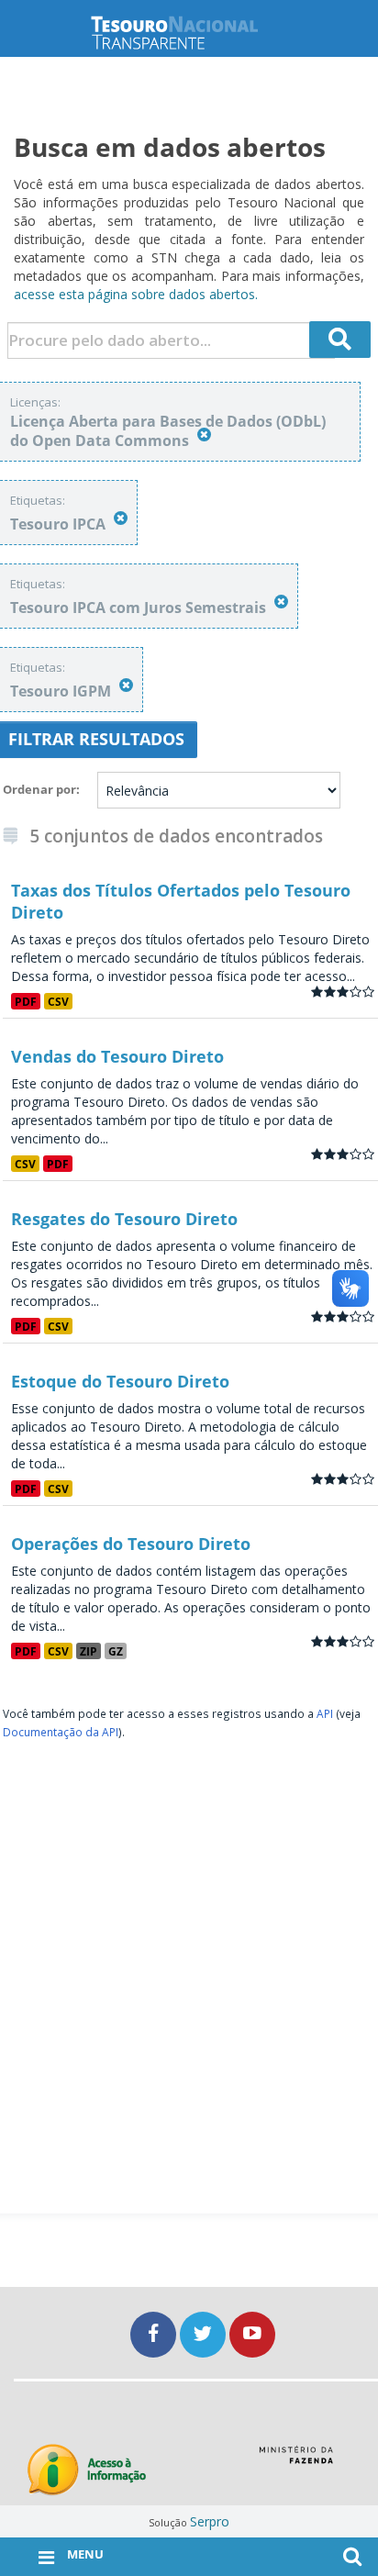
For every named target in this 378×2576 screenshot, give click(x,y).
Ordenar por (39, 789)
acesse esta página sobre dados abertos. (136, 294)
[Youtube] (252, 2334)
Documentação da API (61, 1732)
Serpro (210, 2521)
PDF (26, 1001)
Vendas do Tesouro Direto (117, 1056)
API (325, 1713)
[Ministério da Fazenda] (296, 2461)
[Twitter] (205, 2334)
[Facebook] (155, 2334)
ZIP (89, 1651)
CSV (58, 1001)
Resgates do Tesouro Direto (124, 1219)
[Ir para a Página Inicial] (189, 33)
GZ (116, 1651)
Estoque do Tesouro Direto (120, 1381)
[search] (340, 340)
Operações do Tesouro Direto (131, 1544)
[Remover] (204, 435)
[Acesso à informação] (87, 2470)
